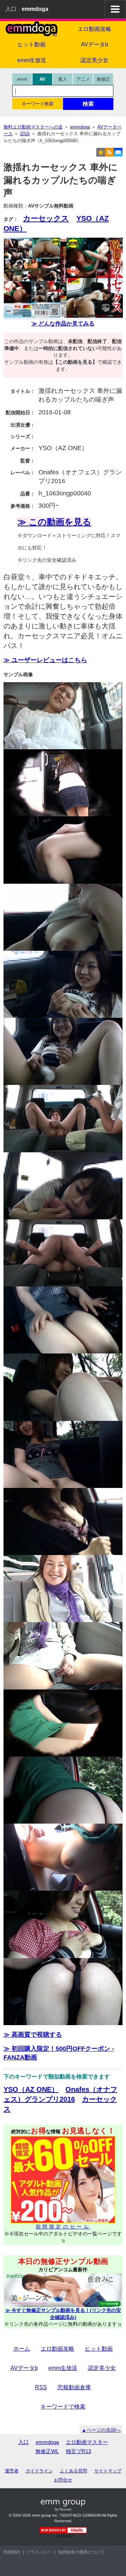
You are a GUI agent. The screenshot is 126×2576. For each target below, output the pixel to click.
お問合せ (63, 2480)
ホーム (22, 2349)
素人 (63, 79)
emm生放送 (32, 60)
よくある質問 (73, 2471)
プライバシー (39, 2552)
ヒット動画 (31, 44)
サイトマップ (108, 2471)
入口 (11, 9)
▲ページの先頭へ (101, 2430)
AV (43, 79)
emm (22, 79)
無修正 (103, 79)
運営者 (12, 2471)
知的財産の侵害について (81, 2552)
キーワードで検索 (63, 2407)
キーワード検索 (38, 104)
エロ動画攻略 (94, 29)
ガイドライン (39, 2471)
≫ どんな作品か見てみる (63, 324)
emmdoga (47, 2442)
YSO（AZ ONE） (31, 2089)
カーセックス (46, 218)
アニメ (83, 79)
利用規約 (12, 2552)
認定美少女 (94, 60)
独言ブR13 (78, 2451)
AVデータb (94, 44)
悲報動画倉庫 (74, 2387)
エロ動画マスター (87, 2442)
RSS (41, 2387)
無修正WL (47, 2451)
